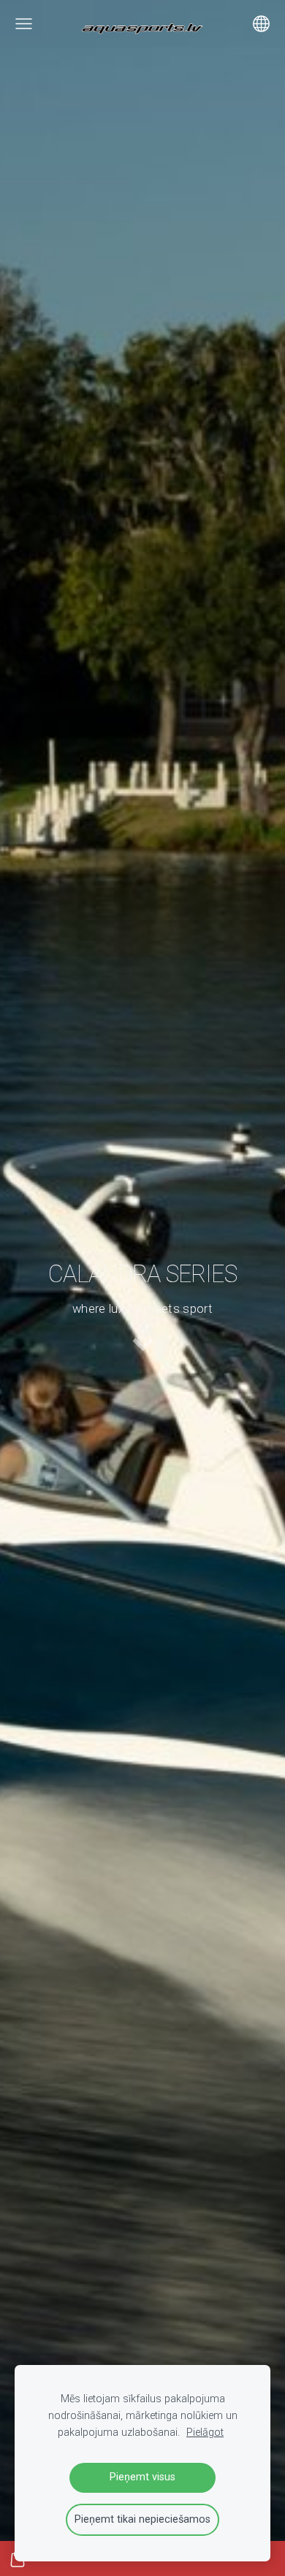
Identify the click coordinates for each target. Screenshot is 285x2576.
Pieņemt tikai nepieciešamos (142, 2519)
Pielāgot (205, 2433)
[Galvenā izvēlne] (24, 24)
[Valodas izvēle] (261, 24)
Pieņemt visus (142, 2477)
